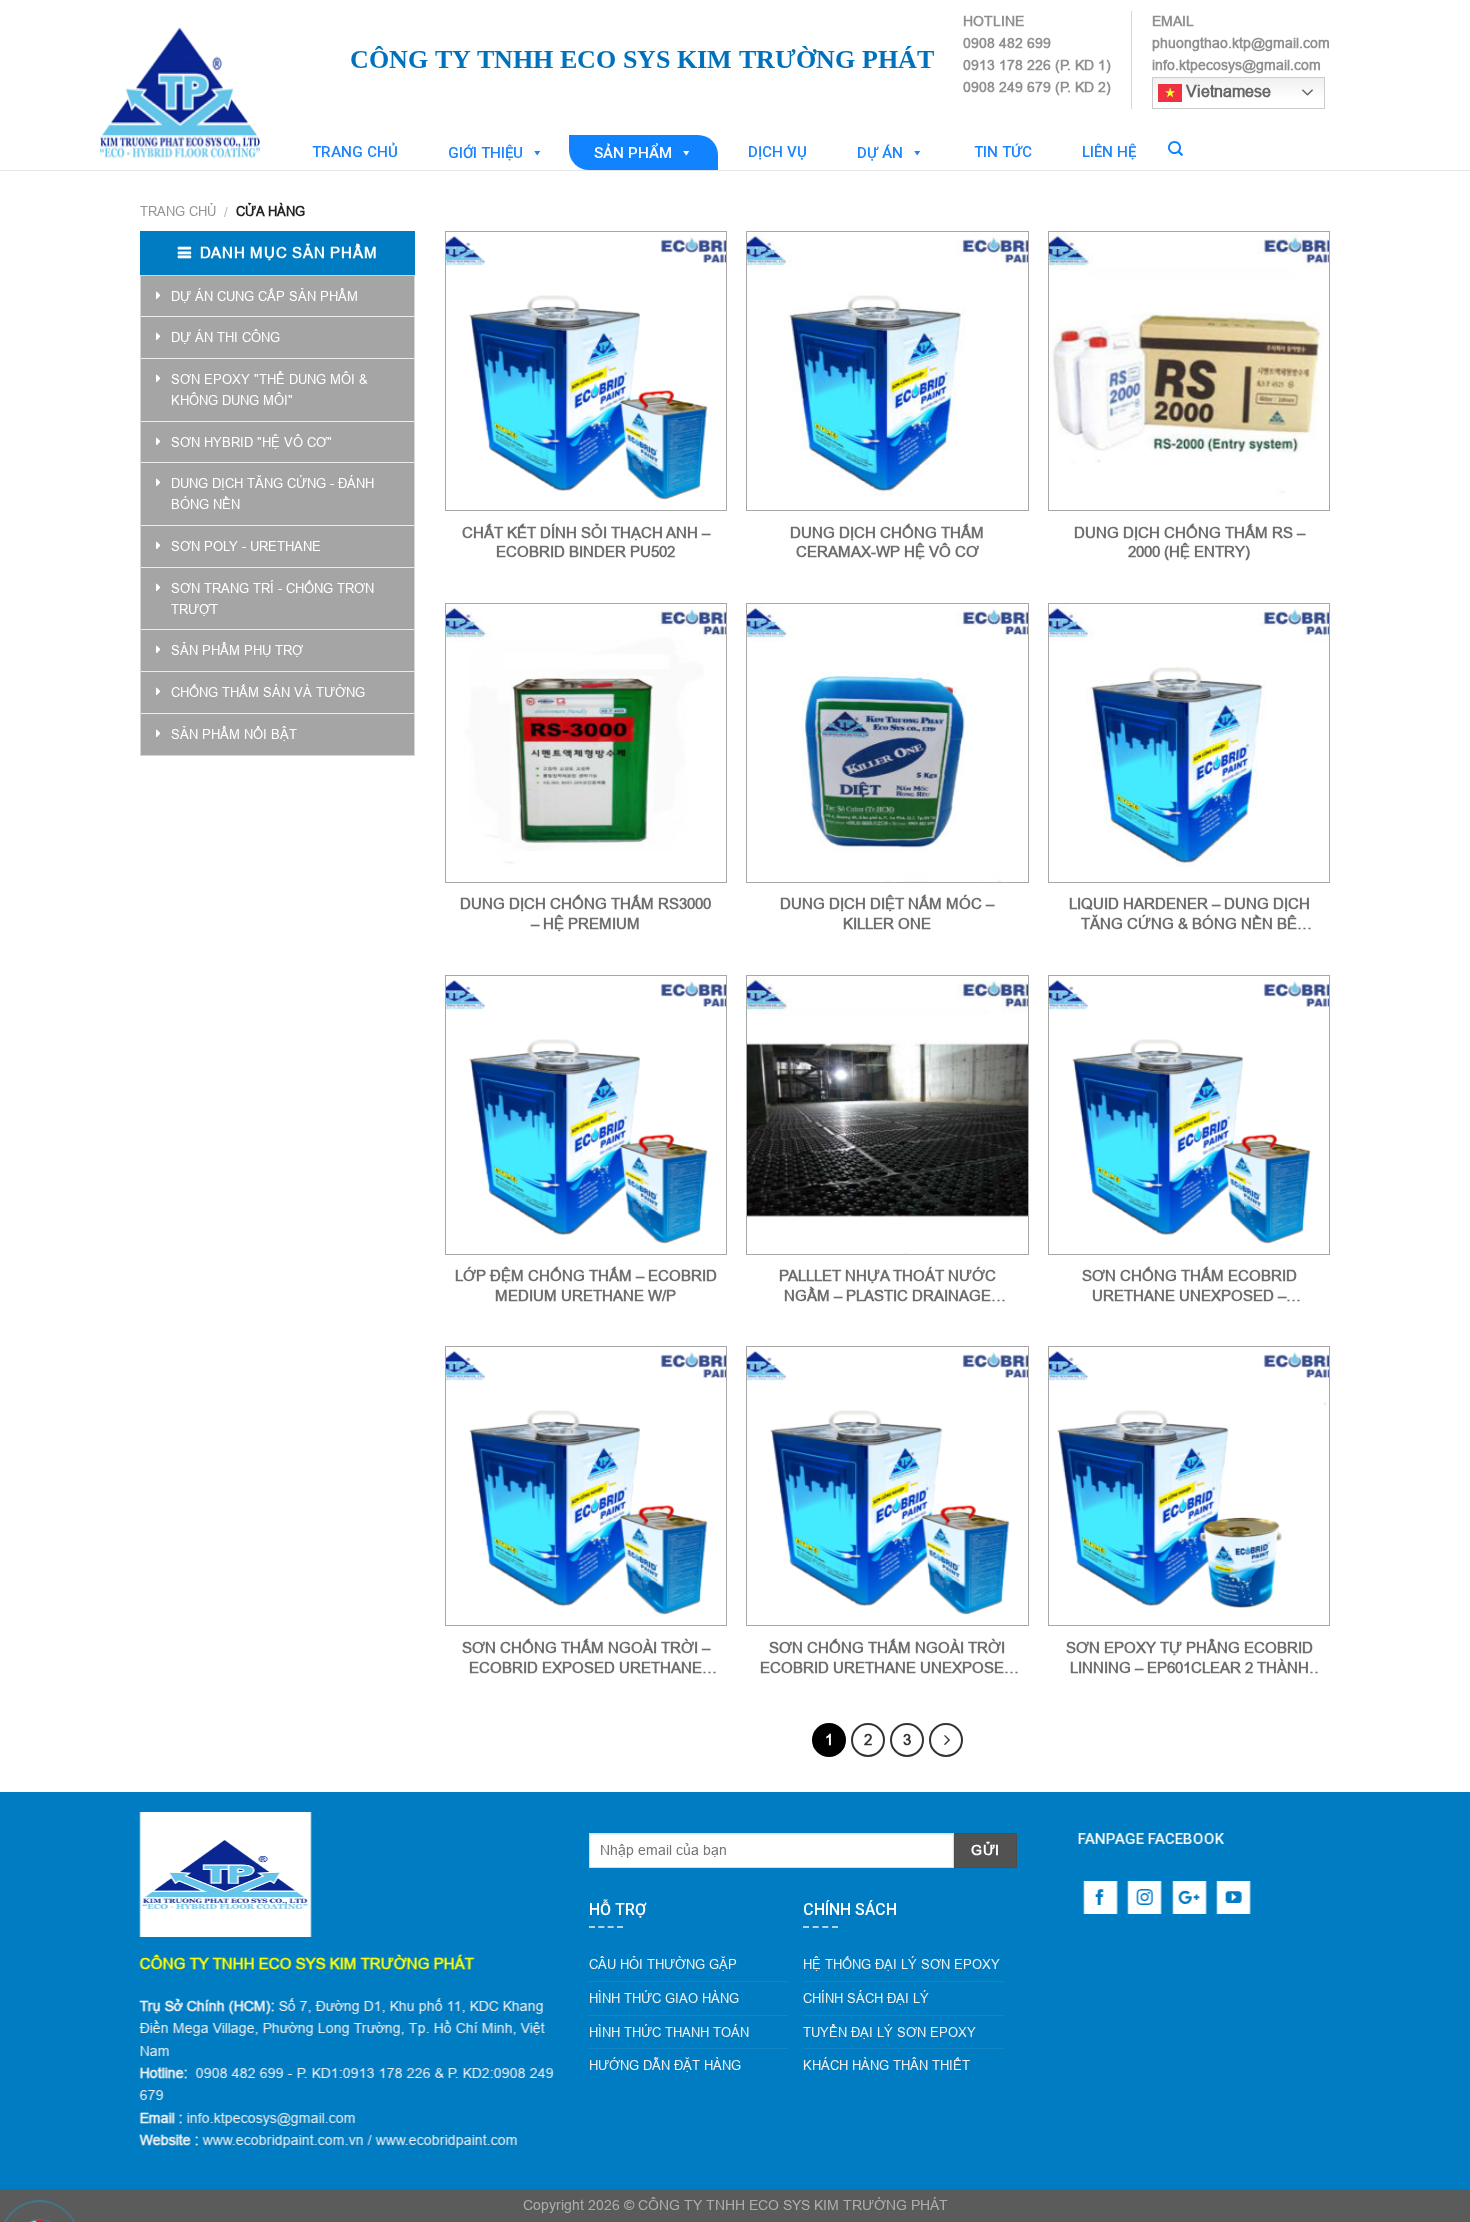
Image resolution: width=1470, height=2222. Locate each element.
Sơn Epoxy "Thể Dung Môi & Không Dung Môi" (269, 389)
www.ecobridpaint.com (447, 2140)
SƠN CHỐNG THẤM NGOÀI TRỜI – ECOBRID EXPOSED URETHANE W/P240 (586, 1658)
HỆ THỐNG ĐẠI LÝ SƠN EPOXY (901, 1964)
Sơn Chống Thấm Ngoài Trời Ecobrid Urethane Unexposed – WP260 (887, 1658)
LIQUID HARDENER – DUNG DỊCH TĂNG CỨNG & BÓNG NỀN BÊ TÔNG (1189, 914)
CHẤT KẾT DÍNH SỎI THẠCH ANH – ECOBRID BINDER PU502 (586, 542)
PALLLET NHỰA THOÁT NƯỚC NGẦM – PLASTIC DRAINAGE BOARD (887, 1286)
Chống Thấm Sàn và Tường (268, 692)
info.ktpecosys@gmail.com (271, 2118)
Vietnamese (1226, 91)
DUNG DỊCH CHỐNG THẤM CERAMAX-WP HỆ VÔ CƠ (887, 542)
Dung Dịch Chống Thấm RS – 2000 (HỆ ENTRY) (1189, 542)
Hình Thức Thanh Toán (669, 2032)
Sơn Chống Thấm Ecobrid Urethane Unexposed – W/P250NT (1189, 1286)
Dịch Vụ (777, 152)
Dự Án (880, 153)
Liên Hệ (1109, 152)
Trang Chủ (355, 152)
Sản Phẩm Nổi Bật (234, 734)
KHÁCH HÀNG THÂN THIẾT (886, 2065)
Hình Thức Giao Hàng (664, 1998)
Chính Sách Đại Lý (866, 1998)
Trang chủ (178, 211)
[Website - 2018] (240, 75)
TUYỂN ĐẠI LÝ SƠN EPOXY (889, 2032)
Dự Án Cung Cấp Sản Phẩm (264, 296)
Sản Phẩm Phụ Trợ (237, 650)
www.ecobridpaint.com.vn (283, 2140)
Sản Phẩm (633, 153)
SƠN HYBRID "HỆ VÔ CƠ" (251, 442)
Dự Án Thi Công (225, 337)
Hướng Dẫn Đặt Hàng (665, 2065)
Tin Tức (1003, 152)
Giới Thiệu (485, 153)
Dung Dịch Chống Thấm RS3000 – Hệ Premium (585, 913)
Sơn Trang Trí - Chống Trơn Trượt (272, 598)
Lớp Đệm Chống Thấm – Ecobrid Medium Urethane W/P (586, 1285)
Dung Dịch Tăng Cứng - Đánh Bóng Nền (272, 493)
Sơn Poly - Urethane (246, 546)
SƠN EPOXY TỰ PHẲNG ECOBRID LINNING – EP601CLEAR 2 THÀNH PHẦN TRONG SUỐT (1189, 1658)
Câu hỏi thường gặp (663, 1964)
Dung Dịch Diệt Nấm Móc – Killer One (887, 913)
